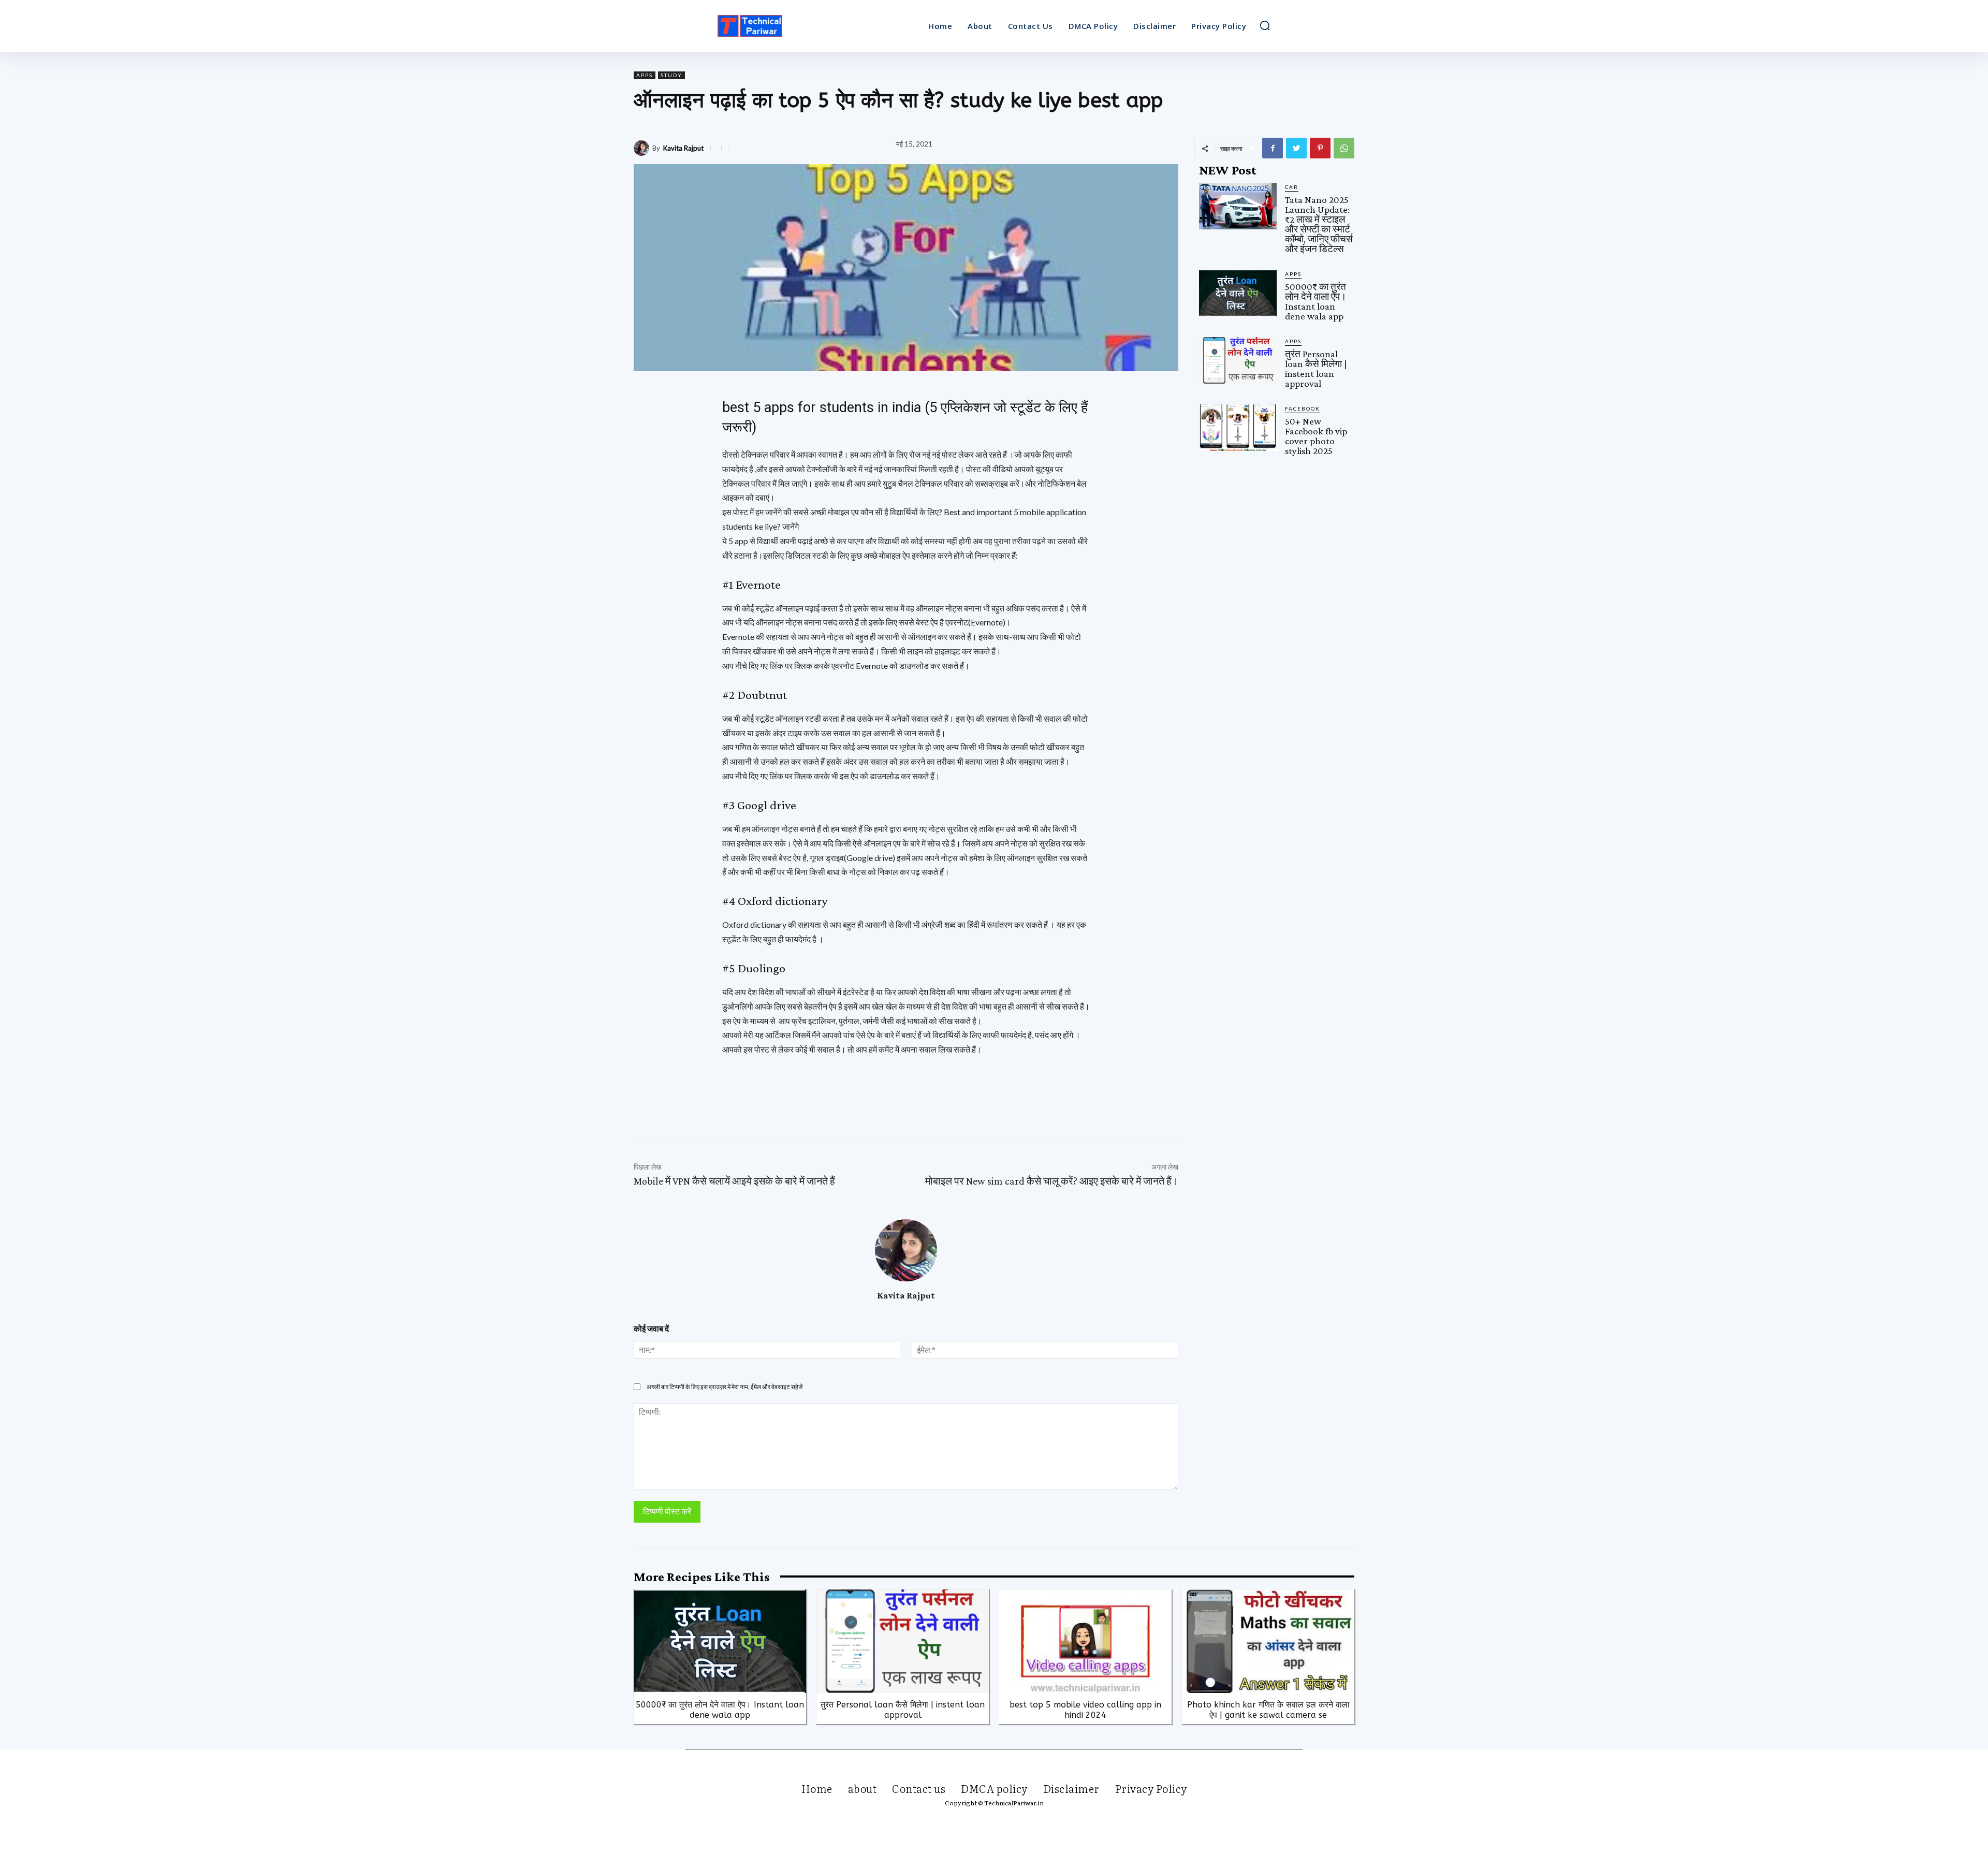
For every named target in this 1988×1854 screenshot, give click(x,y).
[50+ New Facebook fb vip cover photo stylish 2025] (1238, 428)
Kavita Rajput (683, 148)
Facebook (1303, 408)
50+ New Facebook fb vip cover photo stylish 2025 (1316, 436)
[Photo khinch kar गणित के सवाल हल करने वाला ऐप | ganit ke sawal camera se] (1268, 1641)
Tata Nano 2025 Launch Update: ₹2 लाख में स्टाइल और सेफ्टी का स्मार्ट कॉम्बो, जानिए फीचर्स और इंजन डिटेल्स (1319, 224)
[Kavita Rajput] (643, 148)
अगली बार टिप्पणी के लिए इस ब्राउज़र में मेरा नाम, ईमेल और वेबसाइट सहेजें (725, 1387)
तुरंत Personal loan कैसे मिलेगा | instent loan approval (1316, 369)
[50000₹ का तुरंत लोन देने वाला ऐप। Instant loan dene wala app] (1238, 293)
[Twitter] (1296, 148)
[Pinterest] (1320, 148)
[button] (1265, 25)
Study (671, 75)
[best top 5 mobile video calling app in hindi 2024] (1085, 1641)
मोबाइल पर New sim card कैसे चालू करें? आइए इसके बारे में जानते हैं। (1052, 1181)
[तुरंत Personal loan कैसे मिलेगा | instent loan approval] (1238, 360)
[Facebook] (1273, 148)
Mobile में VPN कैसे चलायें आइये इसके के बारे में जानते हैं (734, 1181)
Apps (645, 75)
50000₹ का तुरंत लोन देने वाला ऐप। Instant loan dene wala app (1316, 301)
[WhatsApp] (1344, 148)
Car (1292, 187)
